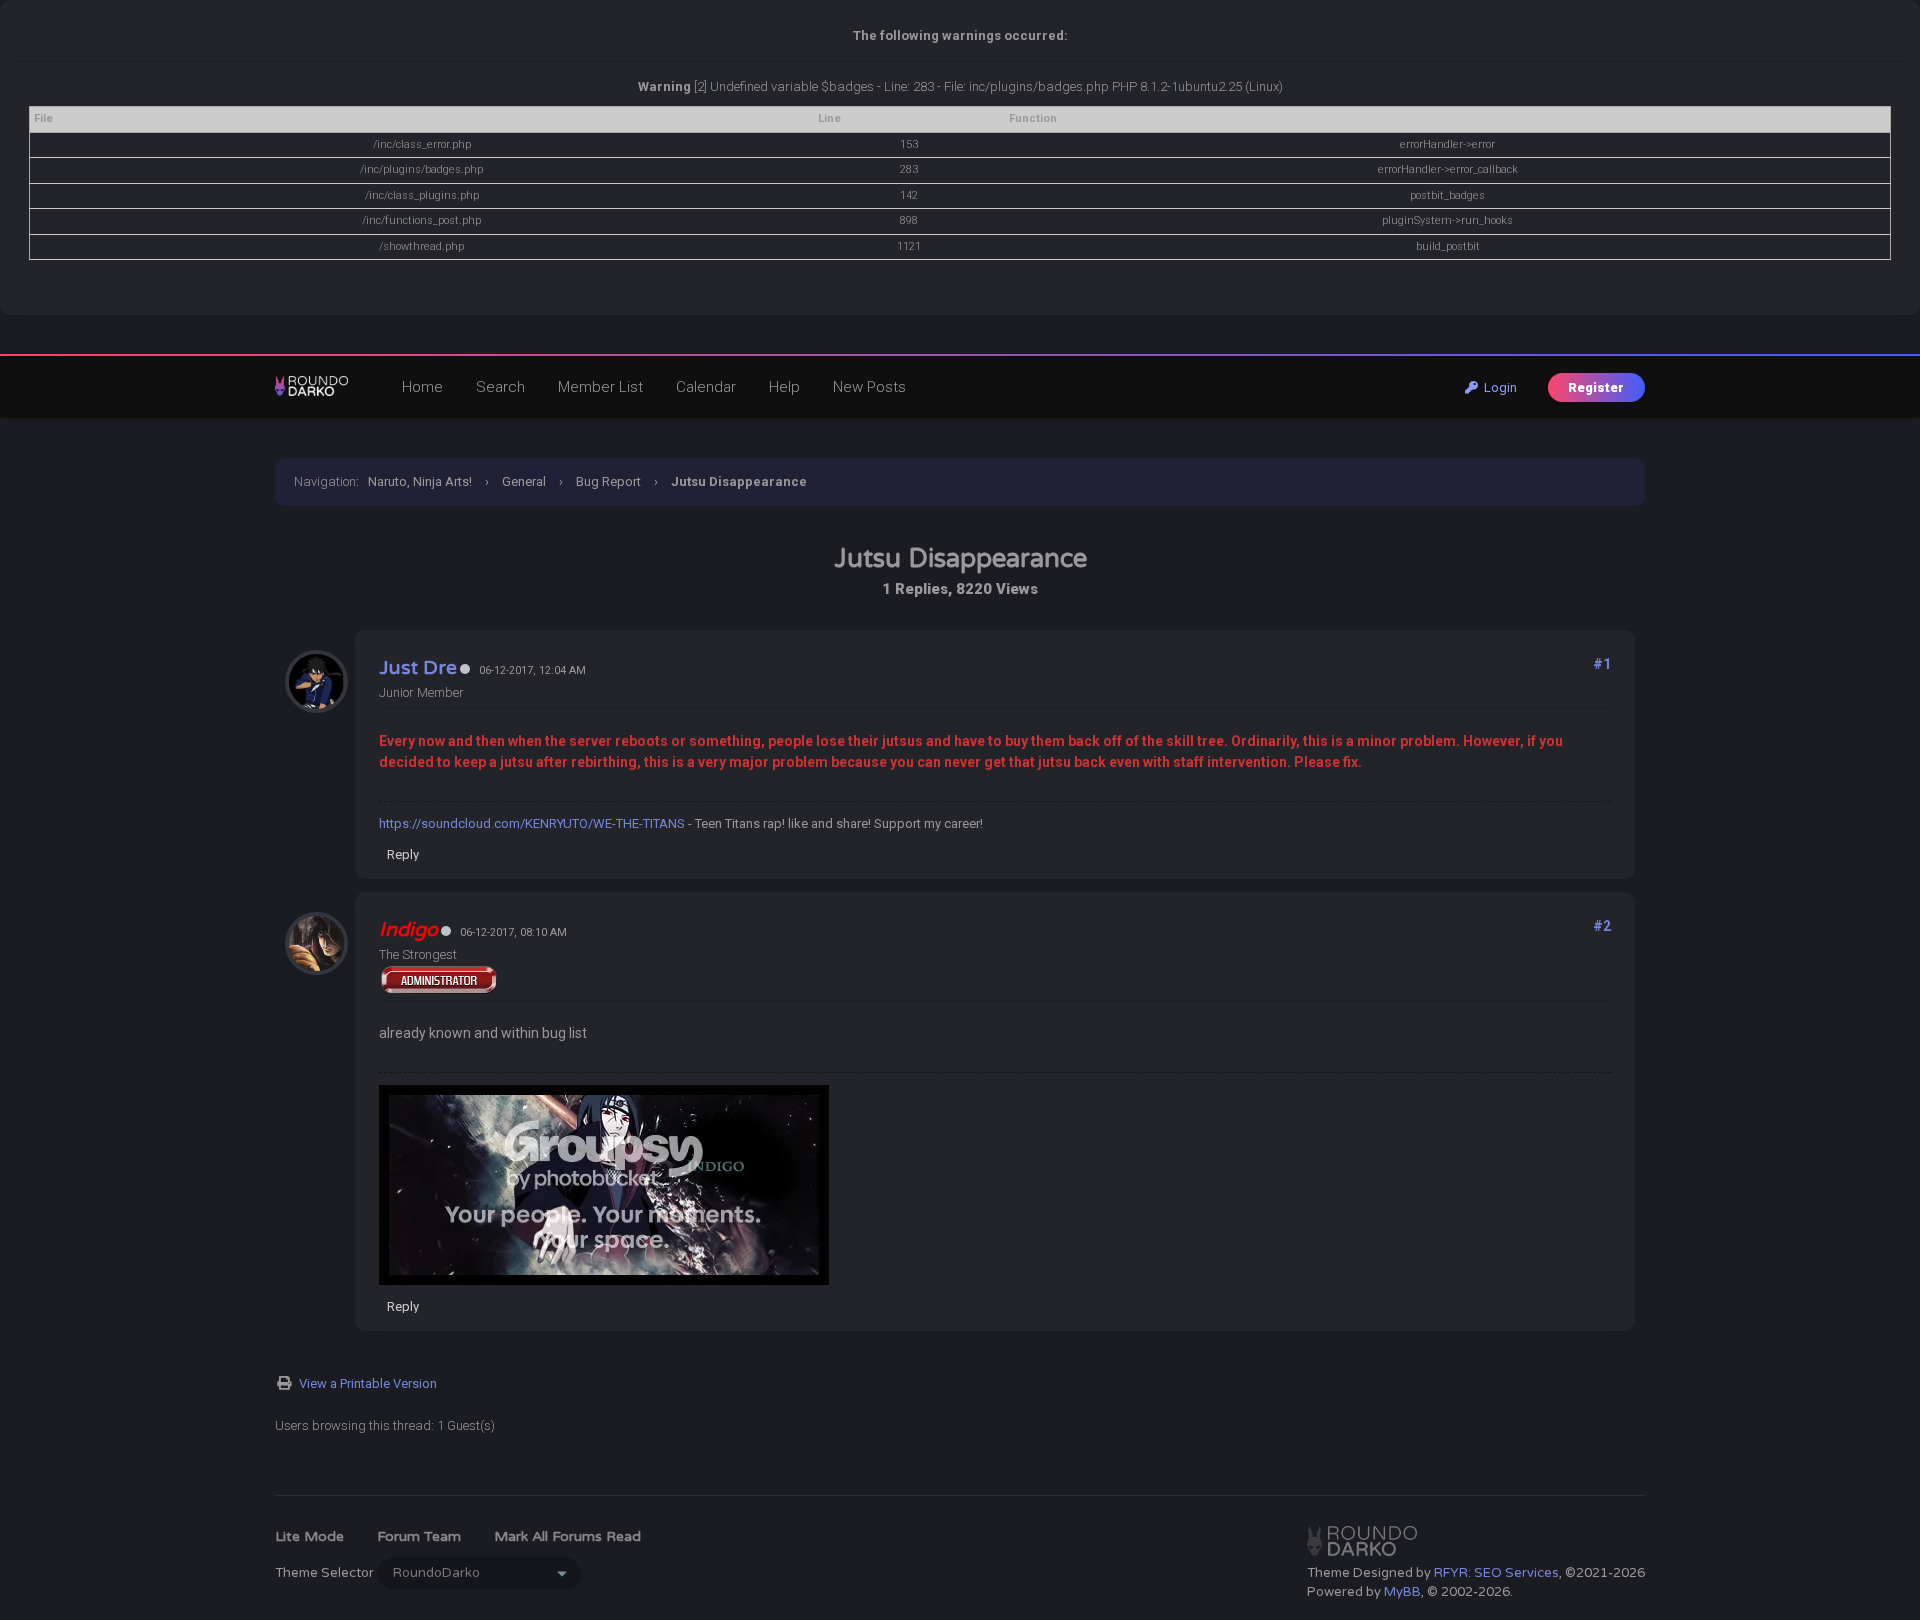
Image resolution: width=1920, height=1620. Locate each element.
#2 (1602, 926)
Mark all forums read (567, 1536)
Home (422, 387)
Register (1596, 387)
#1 (1602, 664)
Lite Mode (309, 1536)
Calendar (706, 387)
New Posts (869, 387)
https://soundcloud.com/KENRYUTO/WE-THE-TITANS (532, 823)
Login (1497, 387)
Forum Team (419, 1536)
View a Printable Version (368, 1383)
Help (784, 387)
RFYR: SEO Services (1496, 1573)
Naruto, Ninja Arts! (420, 481)
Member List (600, 387)
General (524, 481)
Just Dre (418, 668)
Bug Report (608, 481)
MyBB (1402, 1592)
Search (500, 387)
